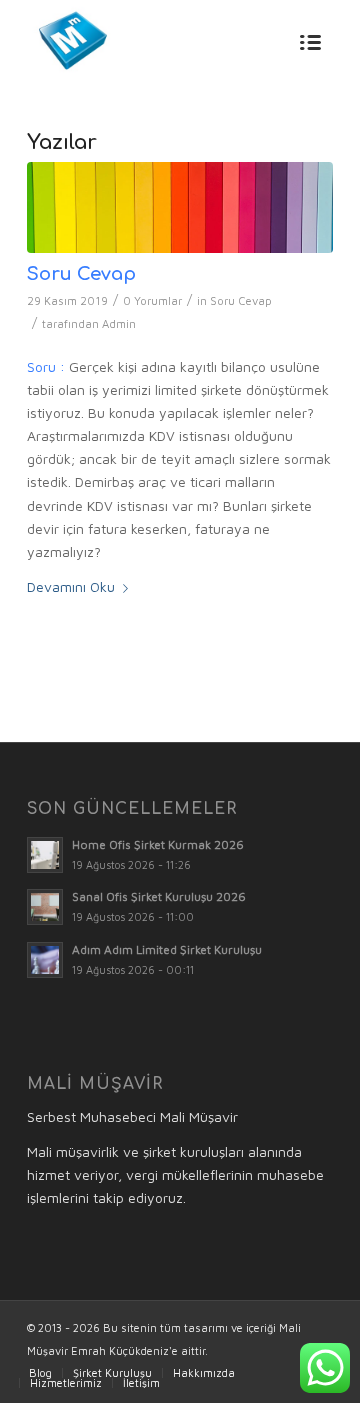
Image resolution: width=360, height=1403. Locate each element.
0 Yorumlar (152, 300)
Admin (119, 323)
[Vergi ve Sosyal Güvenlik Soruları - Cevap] (180, 207)
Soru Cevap (81, 274)
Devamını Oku (71, 586)
